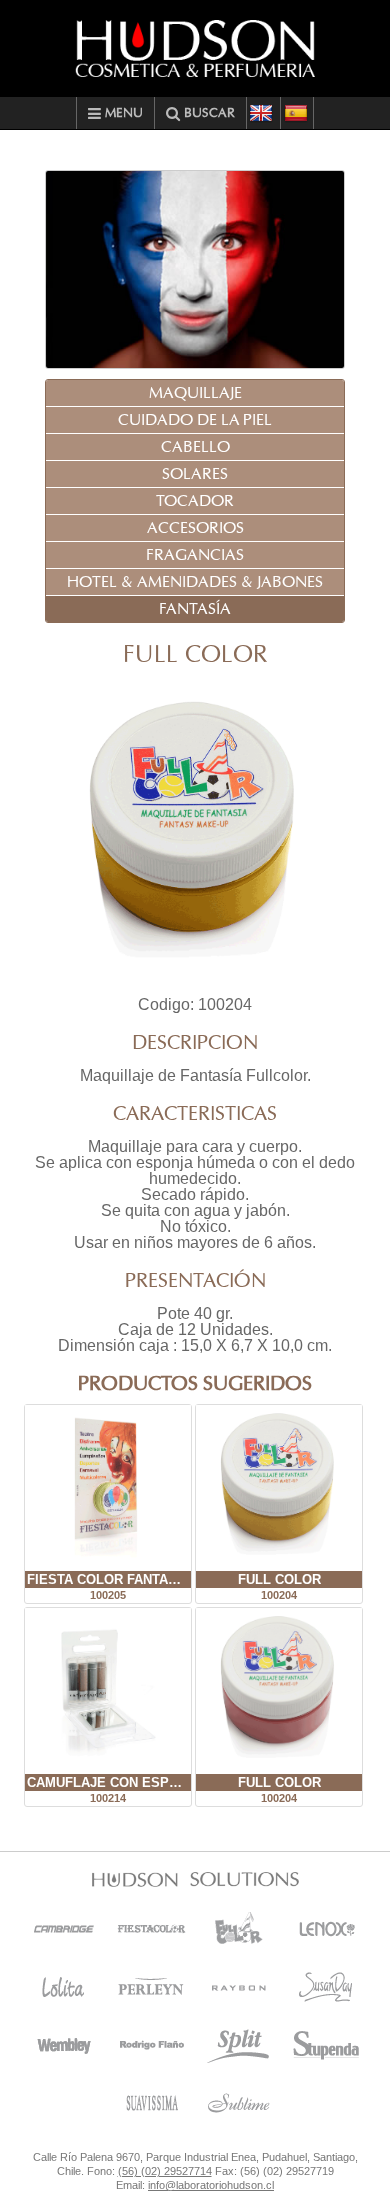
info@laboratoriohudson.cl (211, 2185)
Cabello (195, 447)
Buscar (207, 113)
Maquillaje (195, 393)
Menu (122, 113)
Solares (195, 474)
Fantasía (195, 609)
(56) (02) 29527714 (165, 2171)
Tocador (195, 501)
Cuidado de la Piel (195, 420)
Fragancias (195, 555)
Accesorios (195, 528)
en (263, 113)
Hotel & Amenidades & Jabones (195, 582)
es (297, 113)
